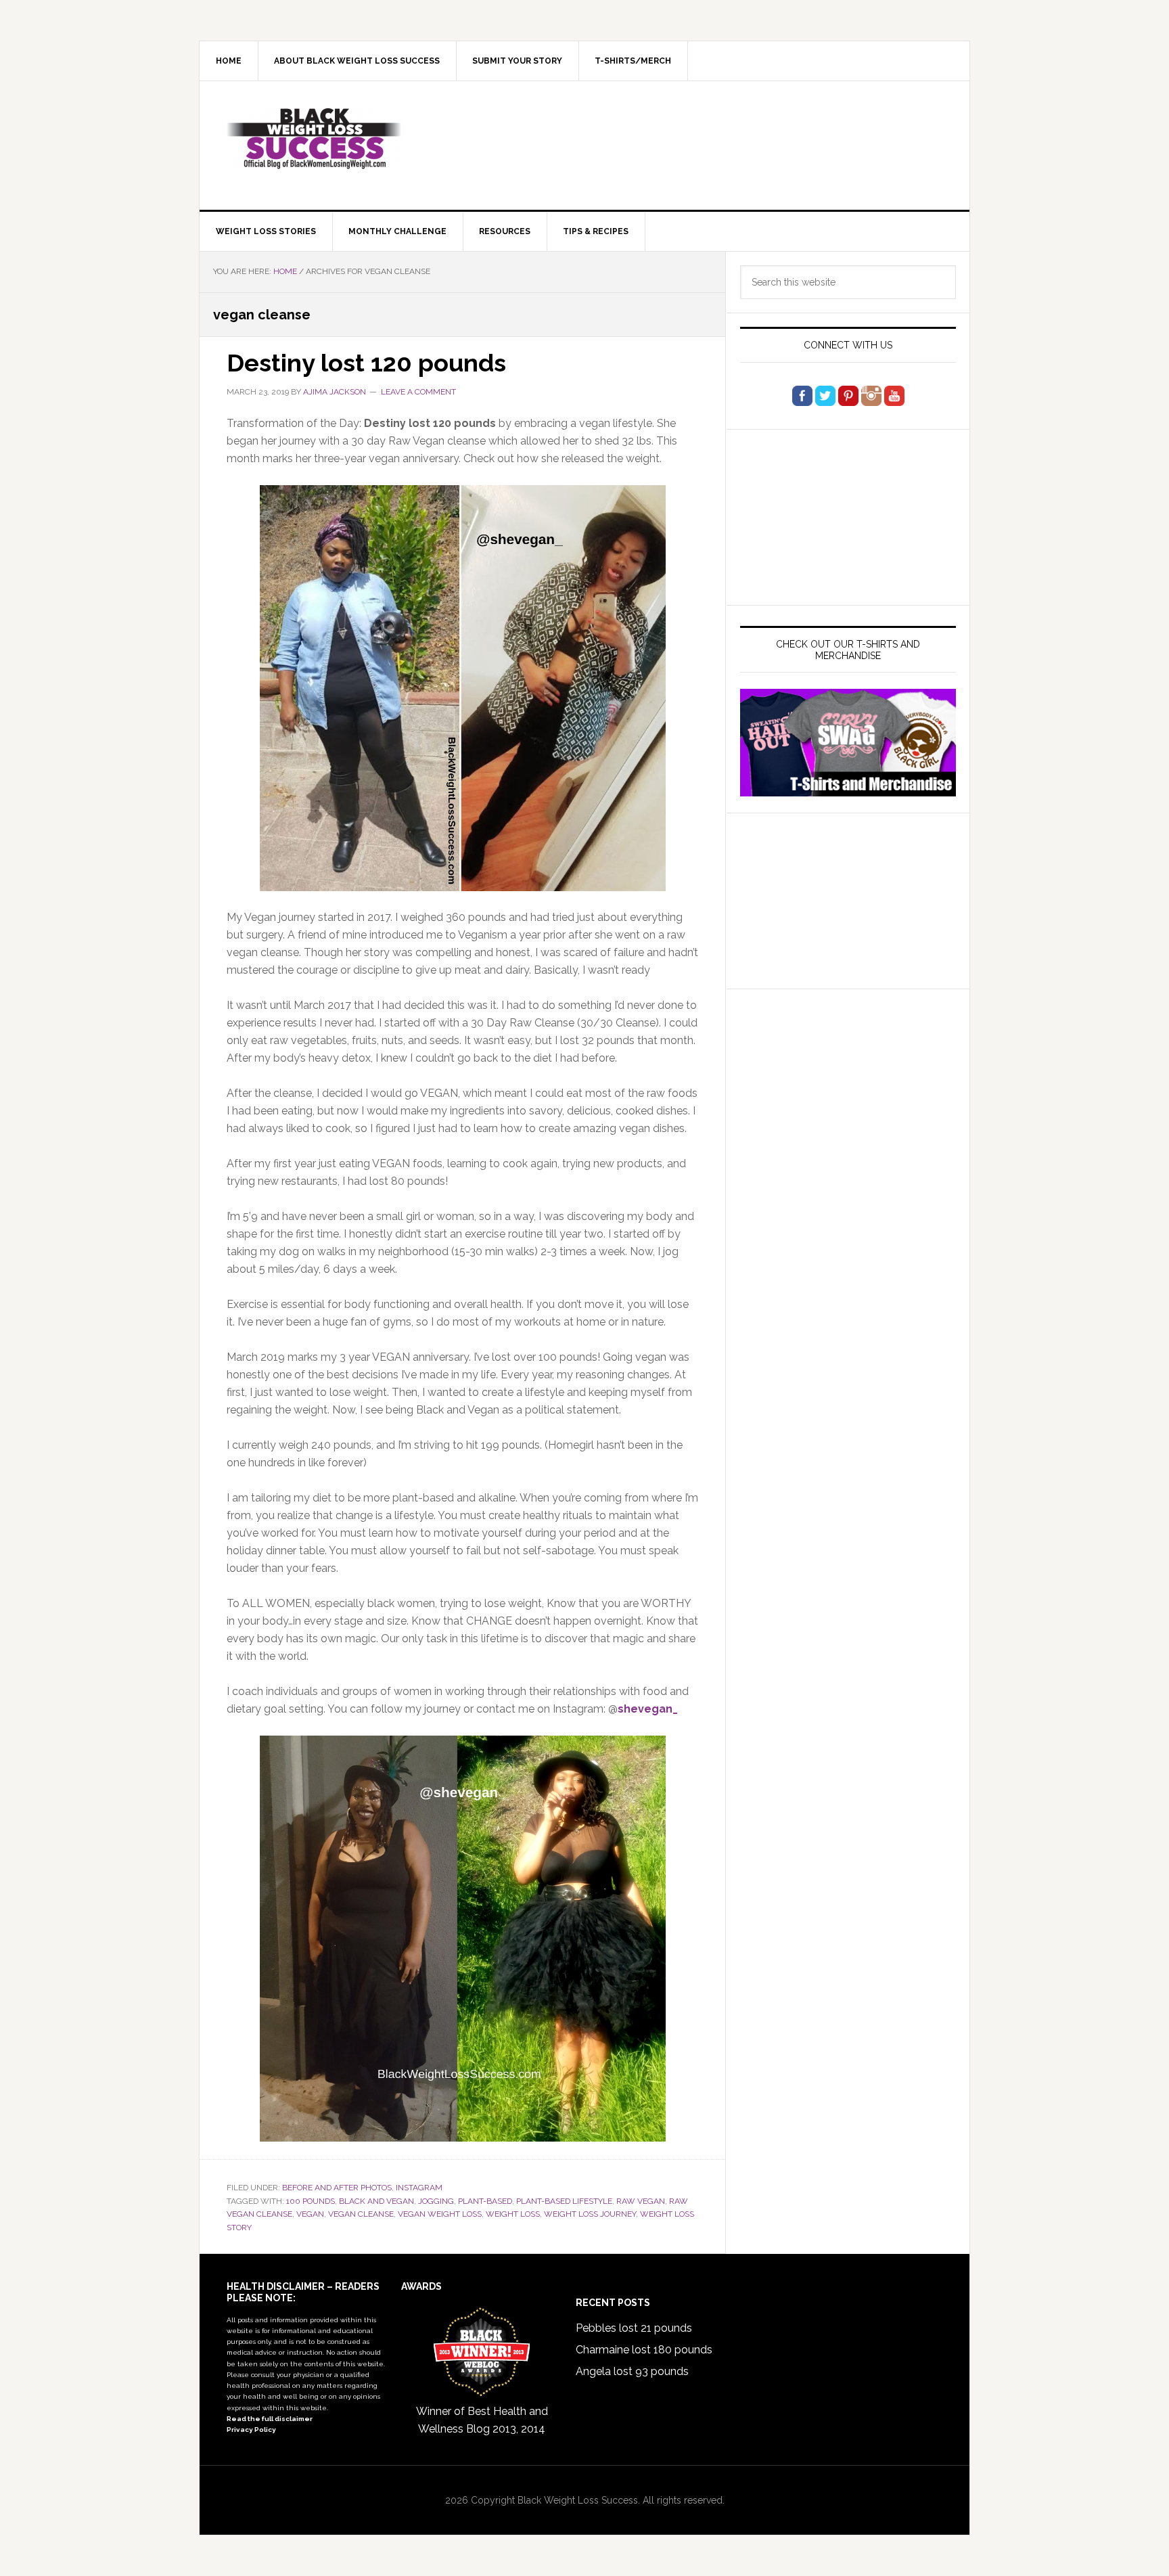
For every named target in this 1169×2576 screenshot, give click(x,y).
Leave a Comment (418, 392)
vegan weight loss (440, 2214)
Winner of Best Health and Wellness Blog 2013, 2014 (482, 2420)
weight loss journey (590, 2214)
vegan (310, 2214)
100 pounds (311, 2201)
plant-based (485, 2201)
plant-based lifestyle (564, 2201)
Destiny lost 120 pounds (366, 363)
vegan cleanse (361, 2214)
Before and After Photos (337, 2188)
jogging (436, 2201)
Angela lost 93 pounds (632, 2371)
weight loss (513, 2214)
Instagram (419, 2188)
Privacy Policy (251, 2430)
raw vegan (641, 2201)
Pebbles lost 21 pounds (634, 2328)
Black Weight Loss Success (315, 139)
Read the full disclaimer (270, 2419)
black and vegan (376, 2201)
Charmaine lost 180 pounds (644, 2350)
